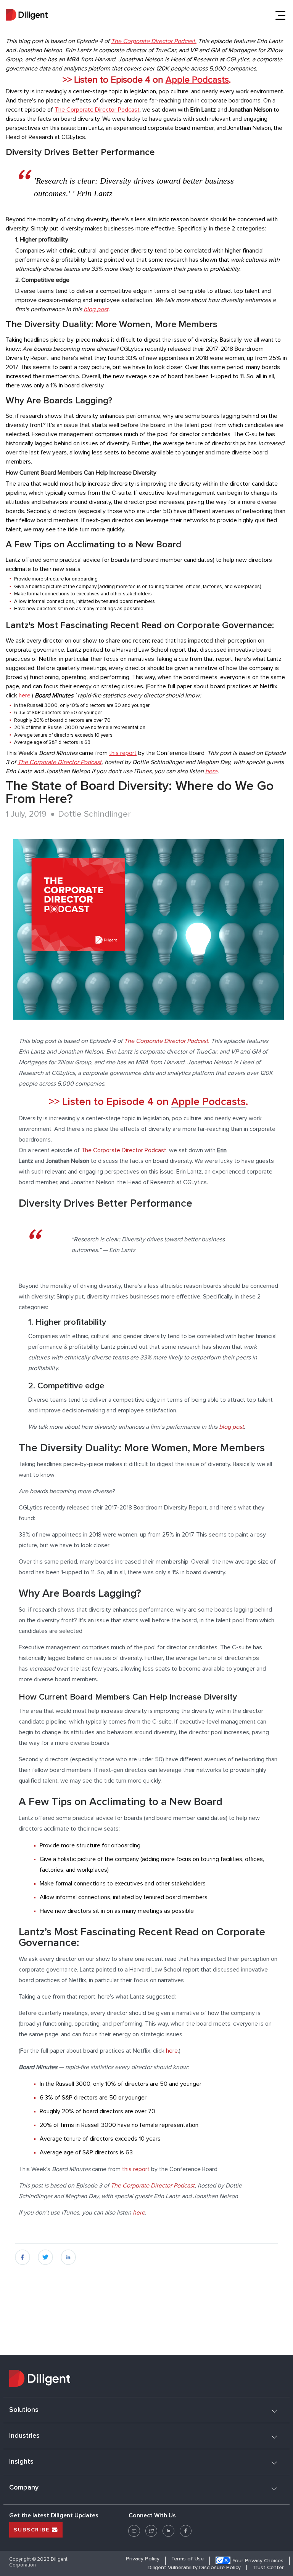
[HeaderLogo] (27, 16)
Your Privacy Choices (258, 2561)
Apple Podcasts (197, 80)
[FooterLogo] (146, 2379)
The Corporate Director (142, 41)
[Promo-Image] (148, 929)
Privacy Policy (143, 2559)
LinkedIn (168, 2528)
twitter (45, 2254)
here (25, 696)
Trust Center (268, 2568)
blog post (96, 309)
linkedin (69, 2254)
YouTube (134, 2528)
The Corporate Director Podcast (97, 110)
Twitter (151, 2528)
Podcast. (184, 41)
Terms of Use (188, 2559)
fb (18, 2254)
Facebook (186, 2528)
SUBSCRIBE (33, 2530)
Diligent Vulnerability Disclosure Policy (194, 2568)
